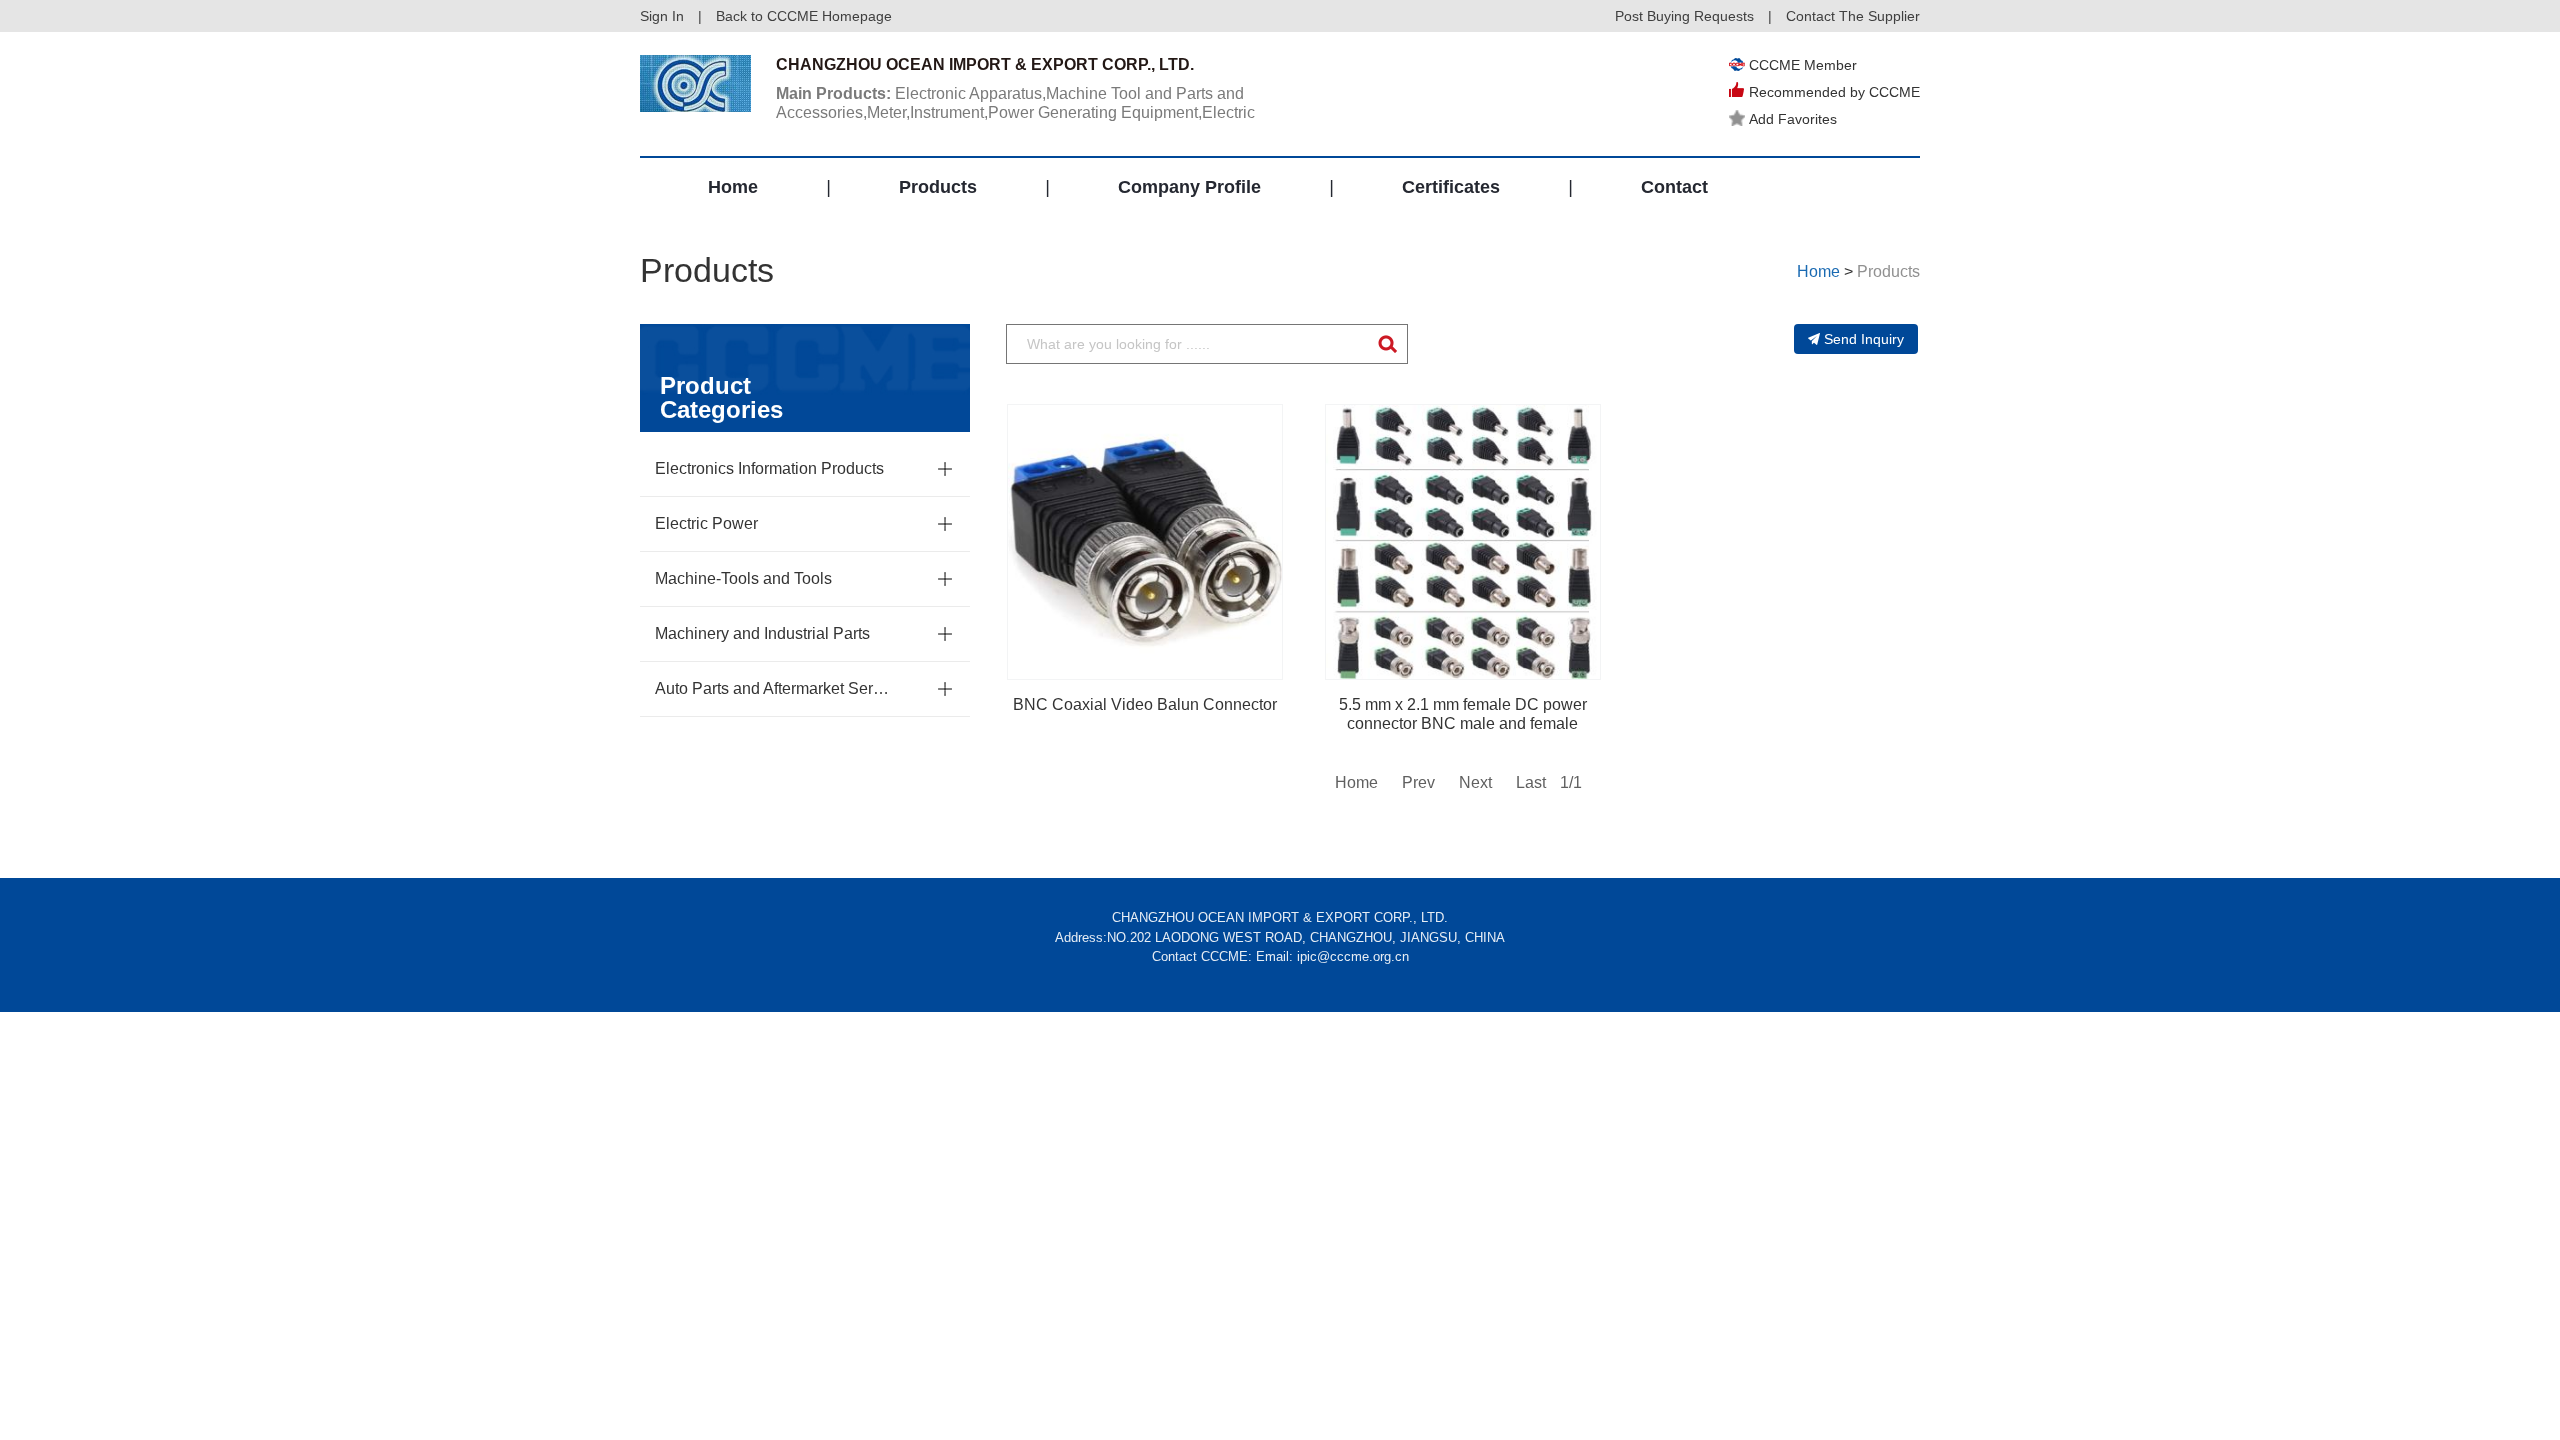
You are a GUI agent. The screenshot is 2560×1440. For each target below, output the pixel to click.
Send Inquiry (1864, 339)
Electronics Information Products (769, 468)
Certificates (1451, 187)
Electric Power (706, 523)
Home (733, 187)
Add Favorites (1793, 119)
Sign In (662, 16)
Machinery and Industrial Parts (762, 633)
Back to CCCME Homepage (804, 16)
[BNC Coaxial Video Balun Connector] (1145, 542)
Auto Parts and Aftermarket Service (775, 688)
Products (938, 187)
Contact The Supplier (1853, 16)
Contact (1674, 187)
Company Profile (1189, 187)
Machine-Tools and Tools (743, 578)
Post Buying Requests (1684, 16)
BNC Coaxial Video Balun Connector (1145, 704)
